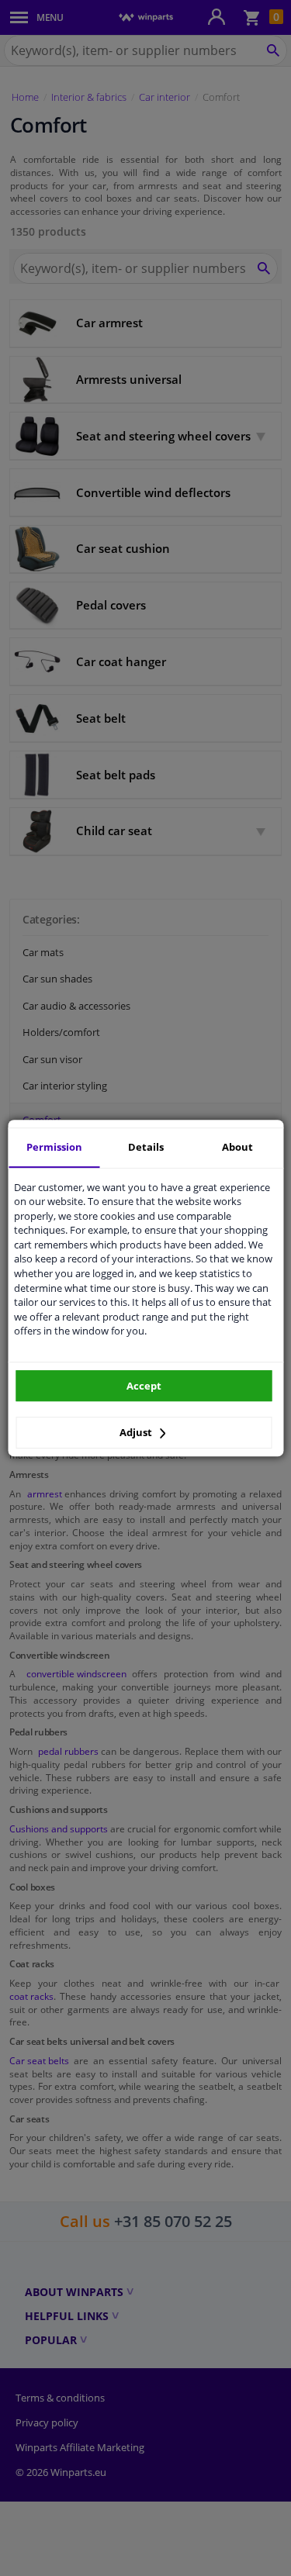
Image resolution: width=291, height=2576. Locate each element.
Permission (54, 1147)
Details (146, 1147)
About (237, 1147)
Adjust (137, 1432)
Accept (144, 1386)
